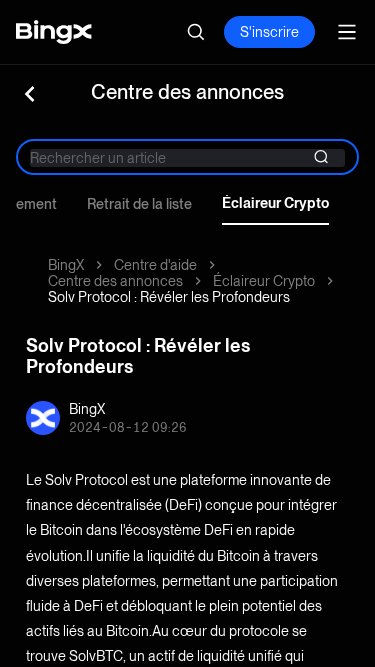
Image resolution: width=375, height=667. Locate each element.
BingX (66, 265)
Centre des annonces (115, 281)
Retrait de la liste (139, 204)
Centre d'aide (155, 265)
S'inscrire (269, 32)
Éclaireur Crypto (275, 203)
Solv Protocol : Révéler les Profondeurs (169, 297)
